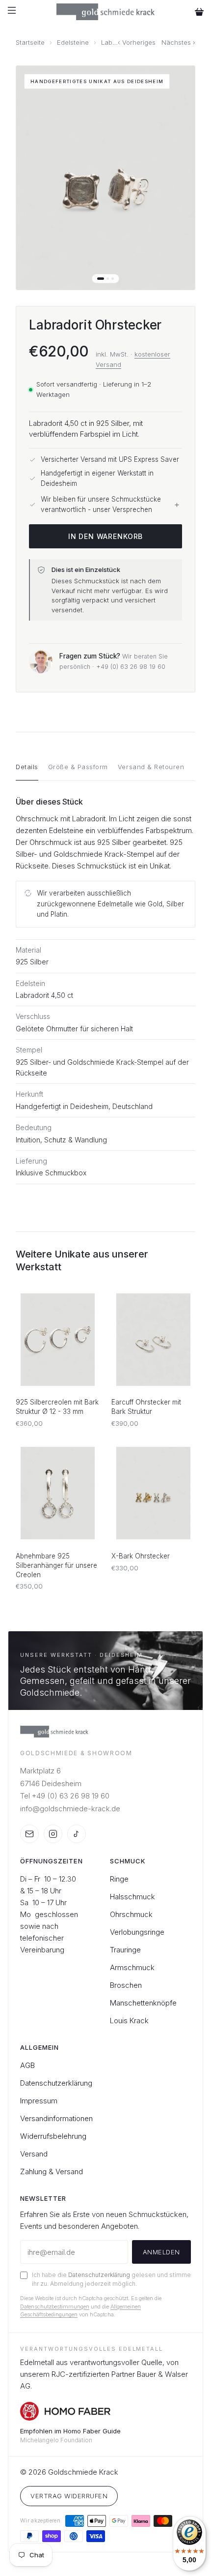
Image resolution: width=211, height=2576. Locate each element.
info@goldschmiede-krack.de (70, 1809)
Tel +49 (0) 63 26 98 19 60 (65, 1796)
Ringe (119, 1879)
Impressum (39, 2101)
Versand (34, 2154)
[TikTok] (77, 1834)
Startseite (30, 43)
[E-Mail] (29, 1834)
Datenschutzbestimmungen (55, 2306)
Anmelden (161, 2252)
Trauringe (125, 1950)
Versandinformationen (56, 2118)
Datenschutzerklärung (56, 2083)
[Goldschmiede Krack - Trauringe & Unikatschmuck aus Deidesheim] (106, 12)
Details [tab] (27, 767)
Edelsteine (73, 43)
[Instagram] (53, 1834)
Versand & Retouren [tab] (151, 767)
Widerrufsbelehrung (53, 2136)
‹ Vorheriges (137, 43)
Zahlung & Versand (52, 2172)
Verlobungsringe (137, 1932)
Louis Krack (129, 2021)
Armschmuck (132, 1967)
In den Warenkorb (105, 536)
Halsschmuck (132, 1897)
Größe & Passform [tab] (78, 767)
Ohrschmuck (131, 1914)
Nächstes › (178, 43)
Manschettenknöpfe (143, 2003)
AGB (27, 2065)
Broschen (126, 1985)
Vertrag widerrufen (69, 2496)
